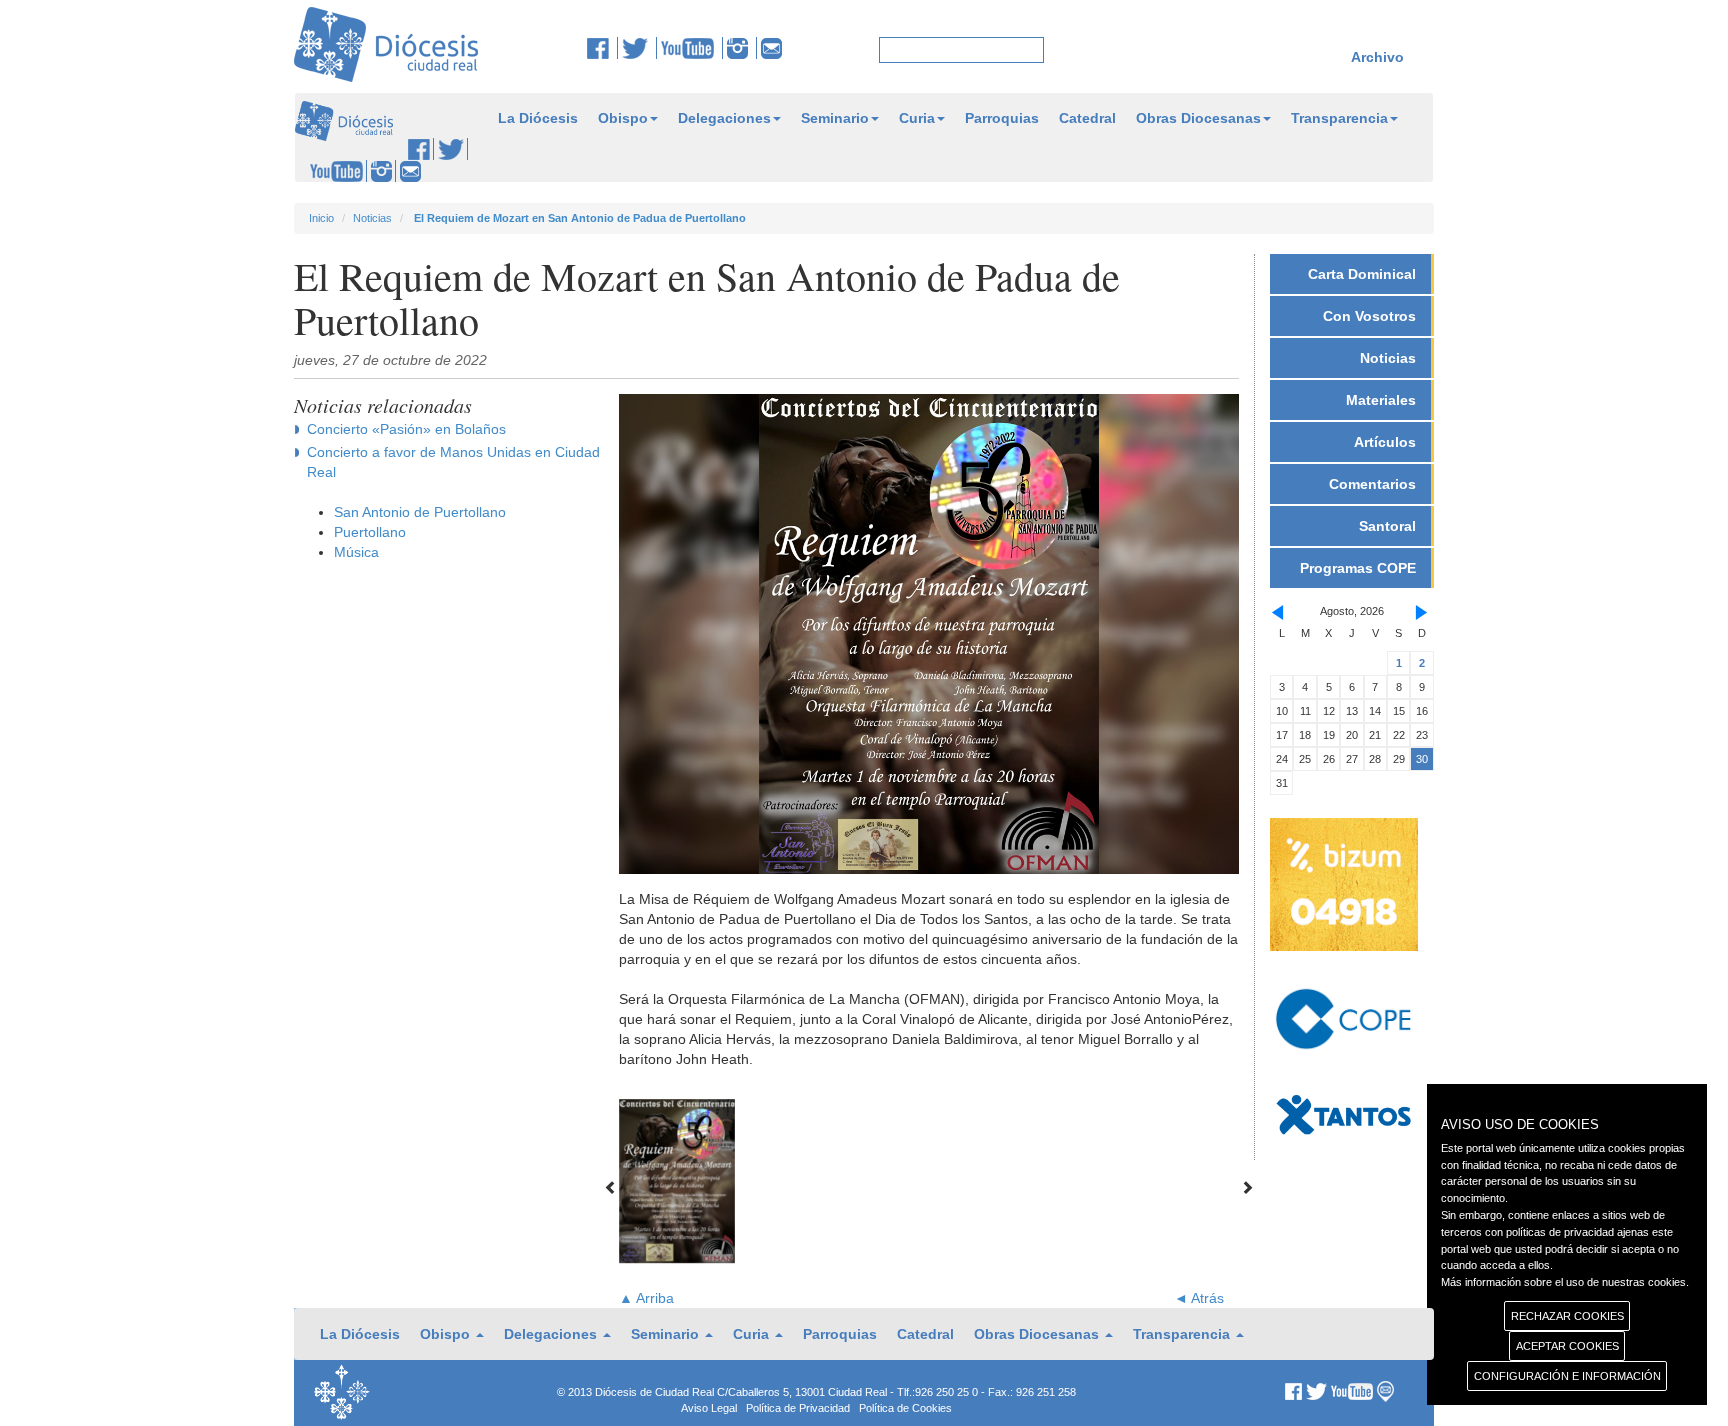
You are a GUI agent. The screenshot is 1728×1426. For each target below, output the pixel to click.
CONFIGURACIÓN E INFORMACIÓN (1567, 1376)
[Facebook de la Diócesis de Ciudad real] (602, 48)
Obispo (623, 118)
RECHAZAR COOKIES (1567, 1316)
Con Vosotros (1369, 316)
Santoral (1387, 526)
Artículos (1385, 442)
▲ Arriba (646, 1298)
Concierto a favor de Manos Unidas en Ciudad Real (453, 462)
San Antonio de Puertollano (420, 512)
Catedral (1087, 118)
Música (356, 552)
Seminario (835, 118)
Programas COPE (1358, 568)
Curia (917, 118)
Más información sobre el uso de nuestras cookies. (1565, 1282)
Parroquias (1002, 118)
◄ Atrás (1199, 1298)
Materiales (1381, 400)
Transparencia (1339, 118)
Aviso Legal (709, 1408)
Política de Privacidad (798, 1408)
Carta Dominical (1362, 274)
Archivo (1377, 57)
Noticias (372, 218)
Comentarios (1372, 484)
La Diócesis (538, 118)
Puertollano (370, 532)
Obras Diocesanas (1198, 118)
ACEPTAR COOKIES (1567, 1346)
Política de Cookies (905, 1408)
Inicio (321, 218)
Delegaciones (724, 118)
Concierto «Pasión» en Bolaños (406, 429)
